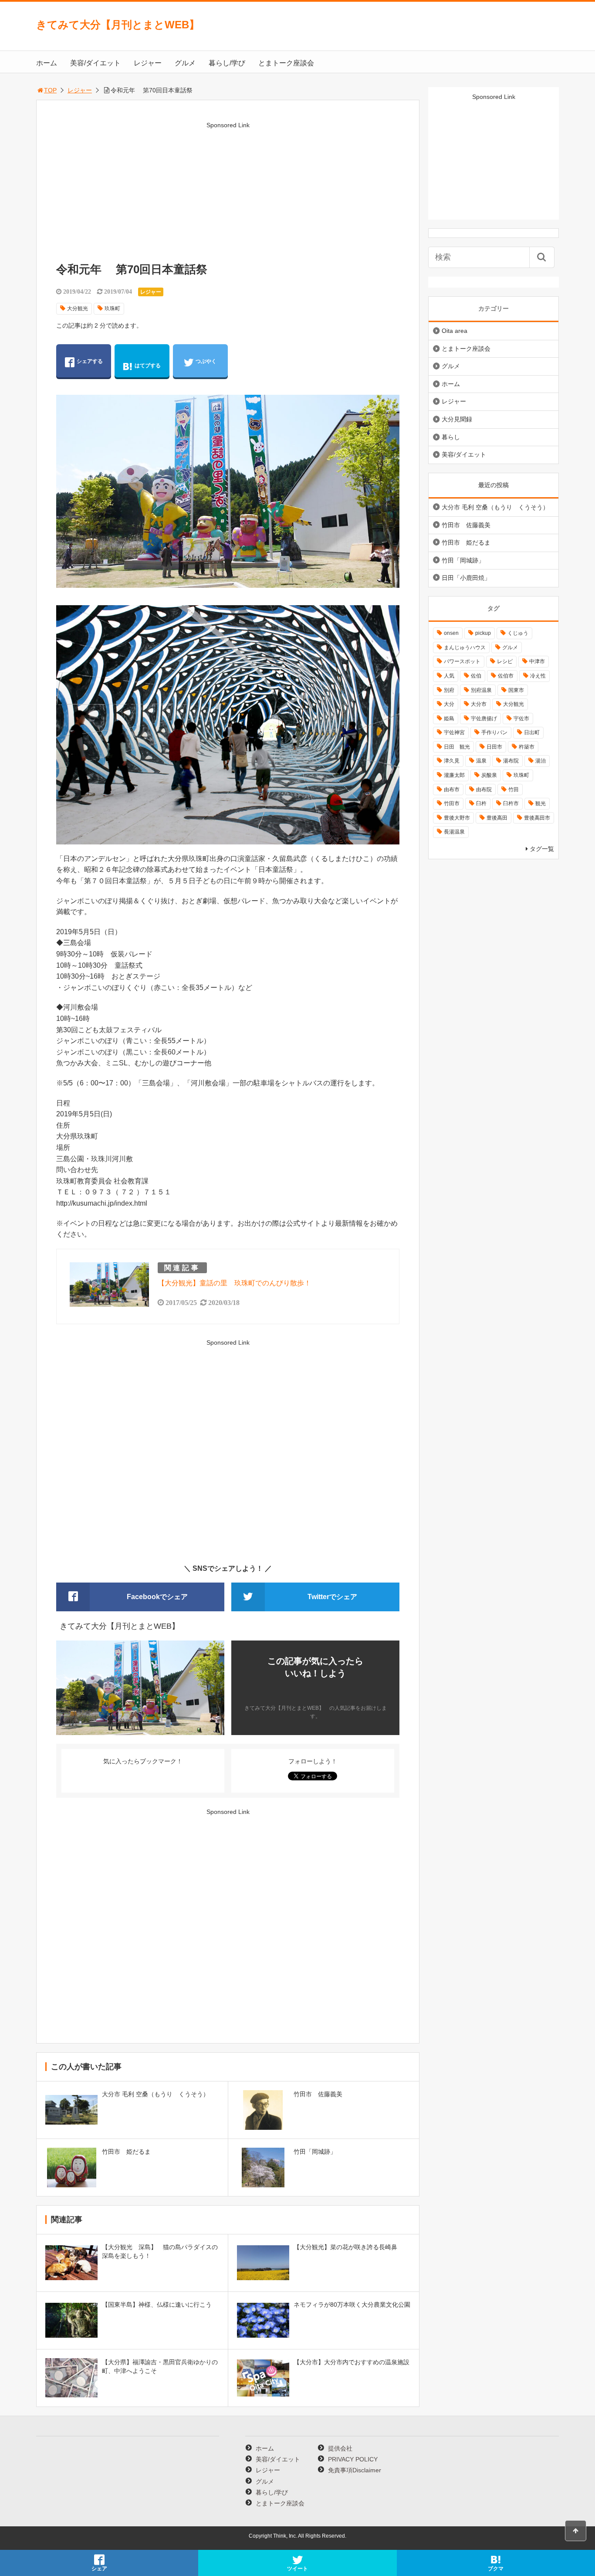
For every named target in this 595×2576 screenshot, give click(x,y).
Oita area (455, 331)
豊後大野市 (457, 818)
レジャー (148, 63)
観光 (541, 803)
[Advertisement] (228, 192)
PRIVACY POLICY (353, 2459)
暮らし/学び (227, 63)
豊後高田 (497, 818)
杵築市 (527, 747)
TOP (50, 90)
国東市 (516, 690)
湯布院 (511, 761)
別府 (449, 690)
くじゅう (518, 633)
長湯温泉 (454, 832)
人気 (449, 676)
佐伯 (476, 676)
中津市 (537, 661)
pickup (483, 633)
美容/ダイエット (95, 63)
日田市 (494, 747)
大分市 (479, 704)
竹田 (514, 790)
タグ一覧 (542, 849)
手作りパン (494, 732)
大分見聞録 (457, 419)
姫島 (449, 719)
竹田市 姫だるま (466, 542)
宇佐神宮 (454, 732)
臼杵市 (511, 803)
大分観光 (78, 308)
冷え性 (538, 676)
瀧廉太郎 (454, 775)
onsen (451, 633)
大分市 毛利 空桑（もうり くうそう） (495, 507)
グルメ (185, 63)
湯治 (541, 761)
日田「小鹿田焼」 (466, 578)
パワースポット (462, 661)
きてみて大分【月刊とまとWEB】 (123, 25)
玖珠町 (112, 308)
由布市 (452, 790)
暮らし (451, 437)
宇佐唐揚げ (484, 719)
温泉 (481, 761)
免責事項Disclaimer (355, 2470)
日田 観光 (457, 747)
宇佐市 (521, 719)
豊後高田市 (537, 818)
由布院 (484, 790)
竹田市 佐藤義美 (466, 525)
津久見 (452, 761)
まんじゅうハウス (465, 647)
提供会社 (340, 2448)
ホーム (47, 63)
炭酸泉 (489, 775)
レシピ (505, 661)
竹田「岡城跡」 (463, 560)
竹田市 (452, 803)
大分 (449, 704)
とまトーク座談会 (286, 63)
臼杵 (481, 803)
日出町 (532, 732)
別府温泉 (481, 690)
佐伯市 (506, 676)
